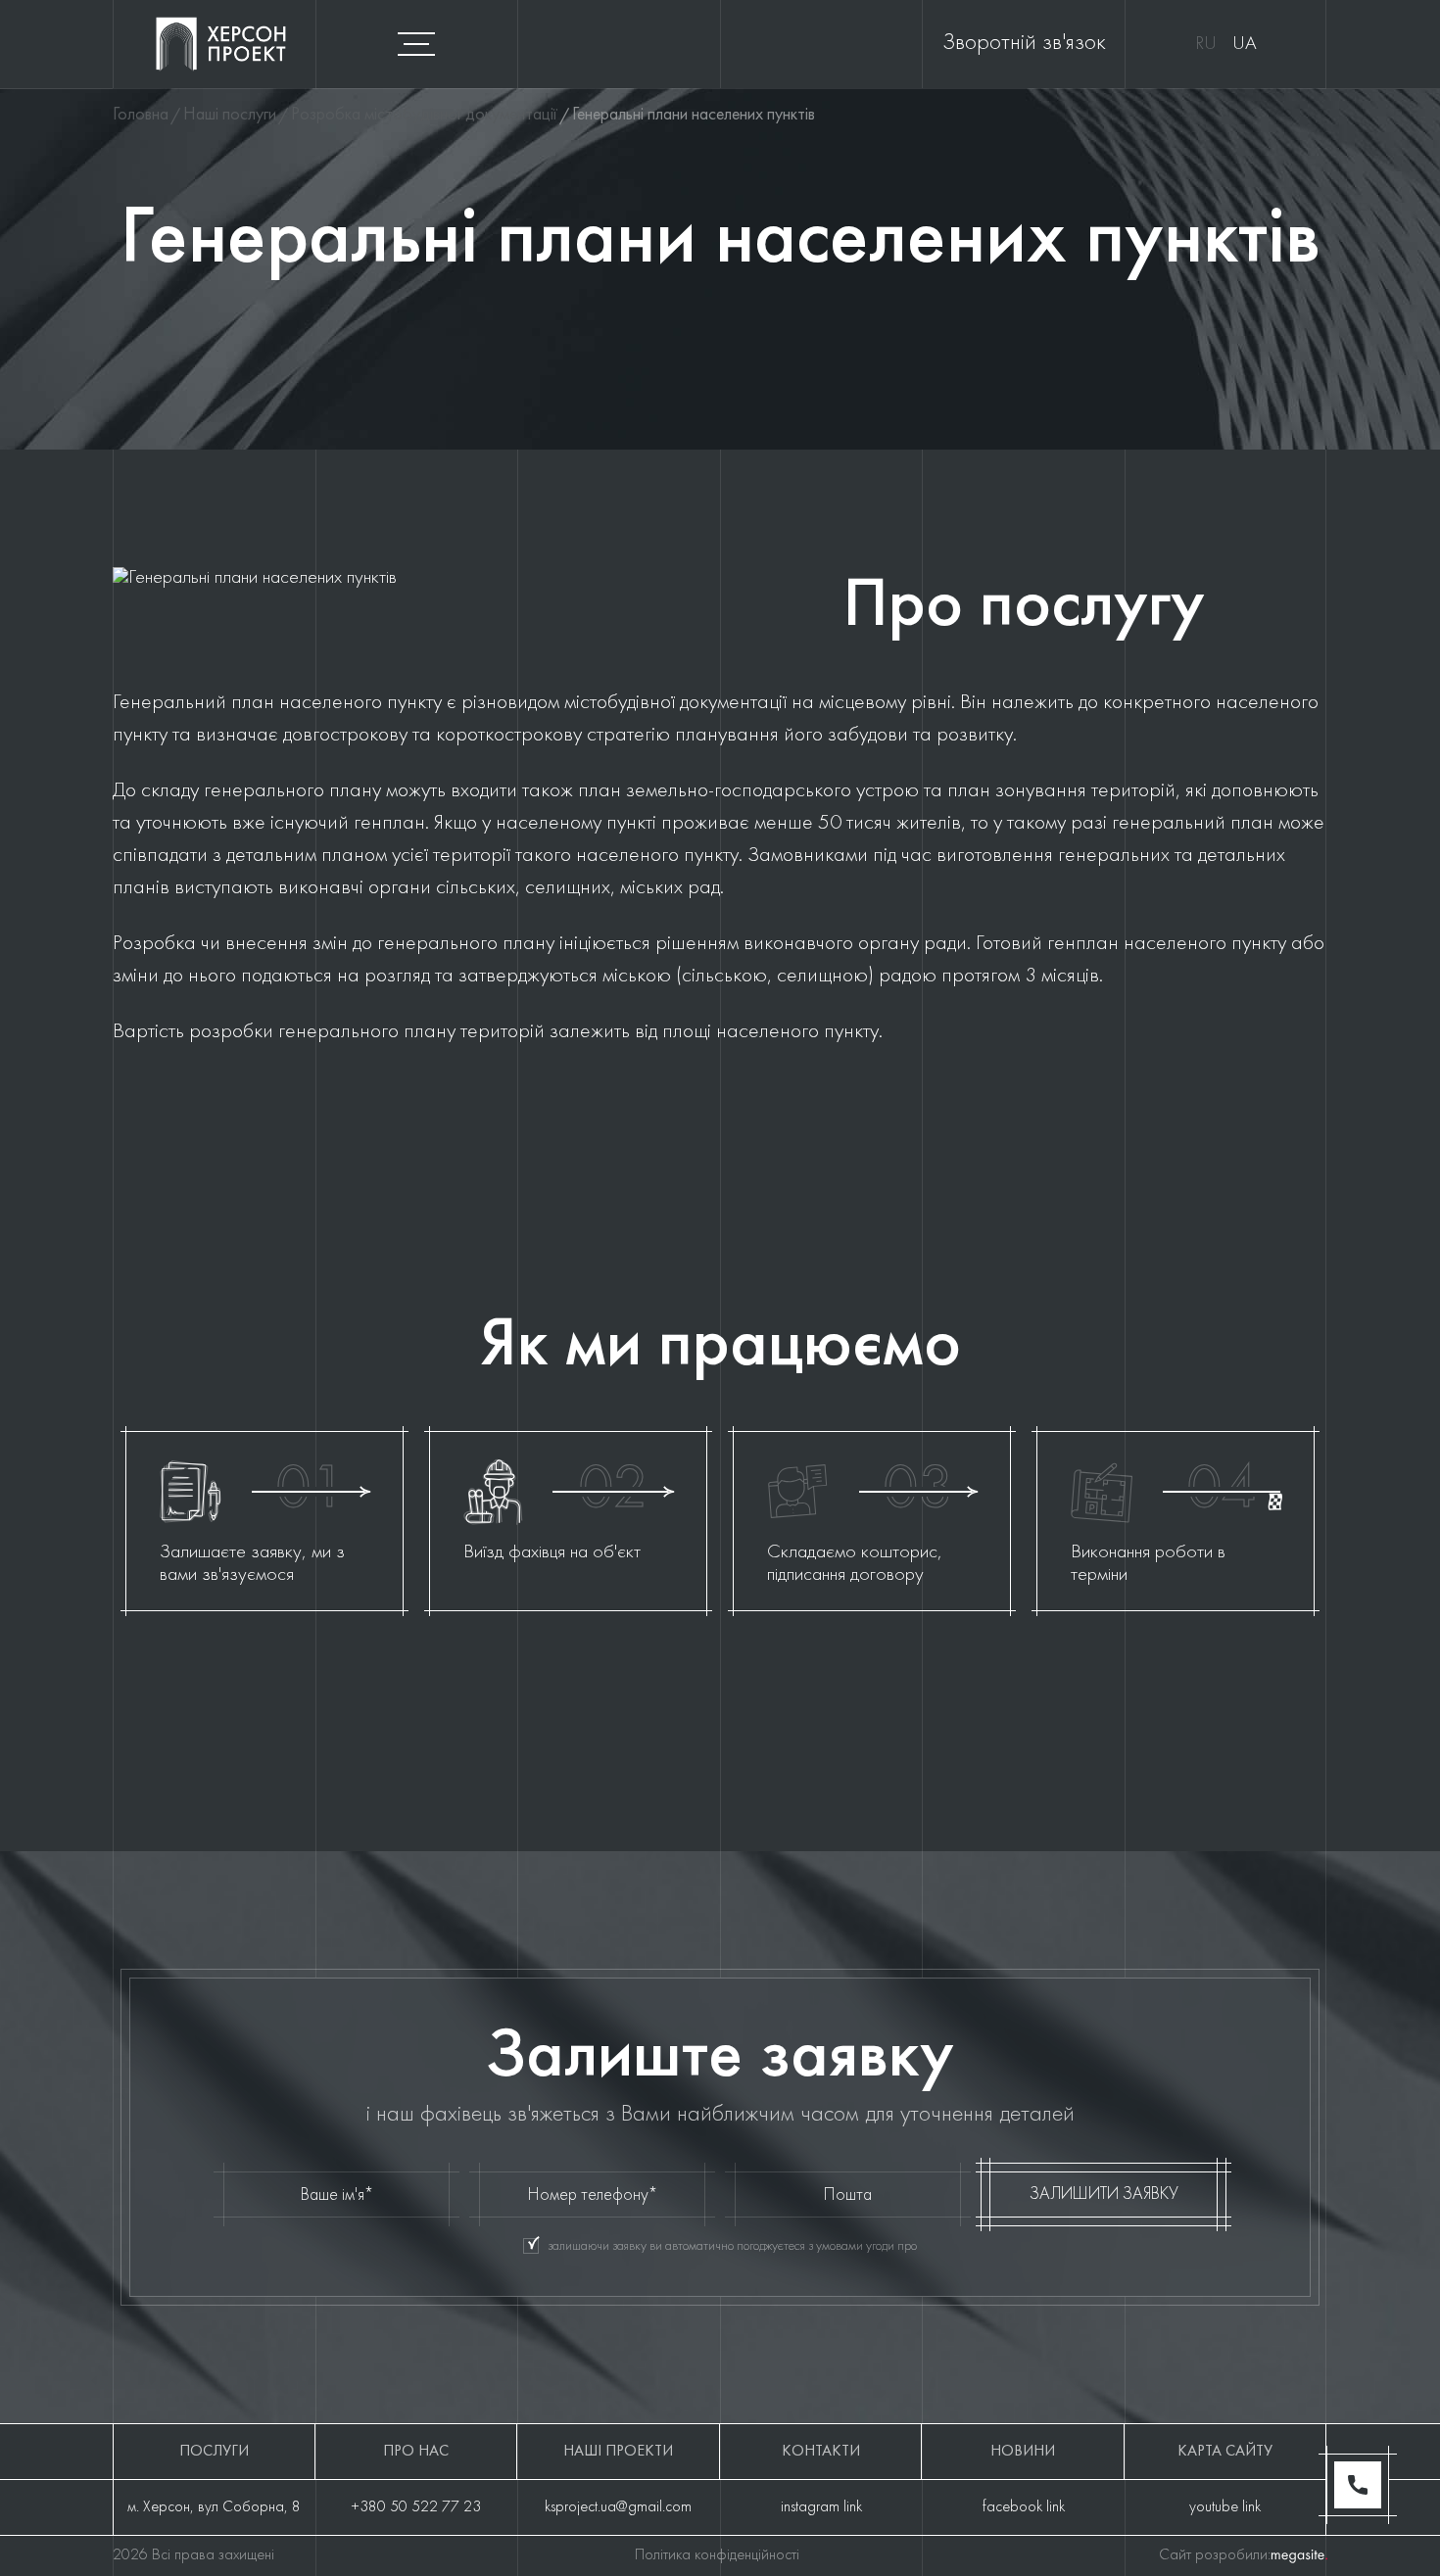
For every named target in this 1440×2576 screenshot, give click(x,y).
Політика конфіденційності (717, 2555)
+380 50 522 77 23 (416, 2507)
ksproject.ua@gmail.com (618, 2507)
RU (1206, 44)
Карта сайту (1225, 2452)
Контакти (821, 2452)
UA (1245, 44)
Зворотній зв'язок (1024, 44)
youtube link (1225, 2507)
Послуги (214, 2452)
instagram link (821, 2507)
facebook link (1024, 2507)
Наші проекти (618, 2452)
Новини (1023, 2452)
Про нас (416, 2452)
